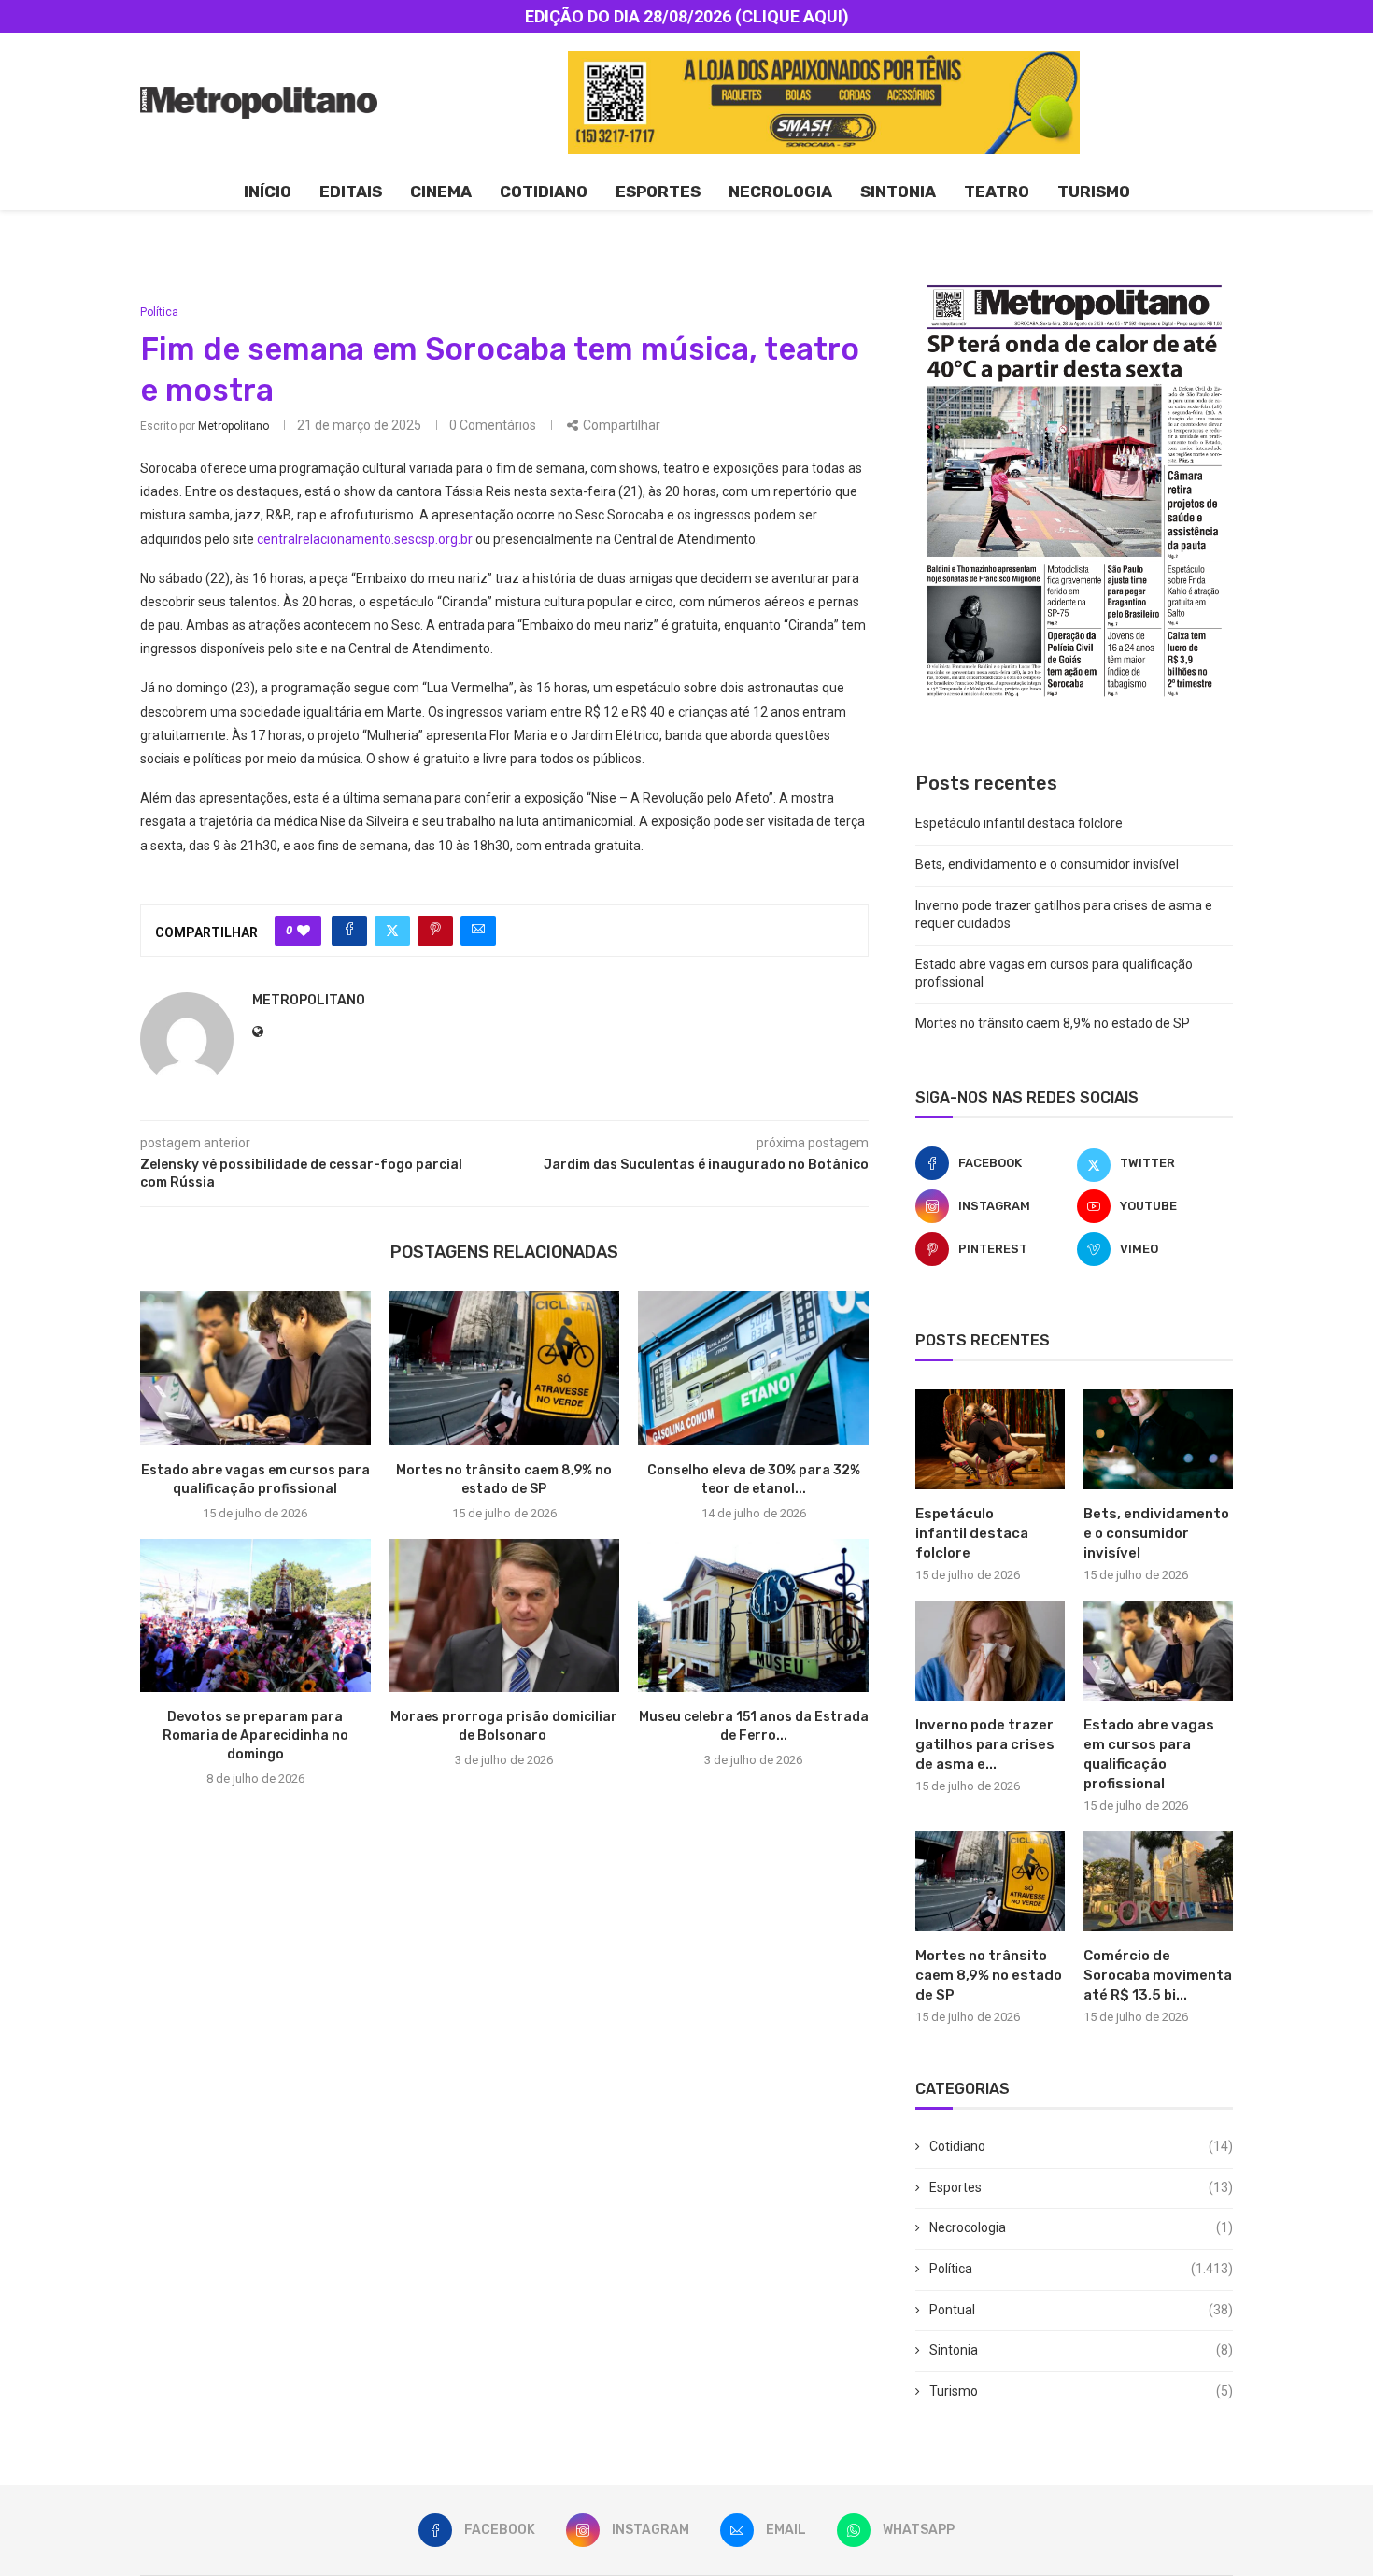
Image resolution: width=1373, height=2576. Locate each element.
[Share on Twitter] (392, 931)
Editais (351, 192)
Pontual (1081, 2310)
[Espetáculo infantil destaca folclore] (990, 1439)
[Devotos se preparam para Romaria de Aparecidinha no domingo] (255, 1615)
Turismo (1094, 192)
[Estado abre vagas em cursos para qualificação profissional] (255, 1368)
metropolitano (234, 426)
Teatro (997, 192)
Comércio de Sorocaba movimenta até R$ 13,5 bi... (1158, 1975)
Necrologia (780, 192)
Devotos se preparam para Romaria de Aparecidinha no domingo (255, 1736)
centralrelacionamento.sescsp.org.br (365, 539)
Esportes (658, 192)
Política (1081, 2269)
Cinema (441, 192)
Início (268, 192)
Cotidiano (544, 192)
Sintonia (898, 192)
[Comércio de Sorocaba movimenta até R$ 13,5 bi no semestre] (1158, 1881)
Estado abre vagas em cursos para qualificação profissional (1149, 1754)
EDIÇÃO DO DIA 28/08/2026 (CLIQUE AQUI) (687, 16)
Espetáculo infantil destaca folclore (1019, 823)
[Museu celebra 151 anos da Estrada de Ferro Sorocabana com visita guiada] (753, 1615)
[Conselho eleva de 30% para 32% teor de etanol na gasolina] (753, 1368)
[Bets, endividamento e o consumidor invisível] (1158, 1439)
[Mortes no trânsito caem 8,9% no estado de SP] (505, 1368)
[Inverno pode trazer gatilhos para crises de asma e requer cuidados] (990, 1651)
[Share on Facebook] (349, 931)
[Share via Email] (478, 931)
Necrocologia (1081, 2227)
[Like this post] (304, 931)
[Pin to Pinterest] (435, 931)
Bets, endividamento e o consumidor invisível (1047, 864)
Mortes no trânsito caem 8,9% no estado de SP (1053, 1023)
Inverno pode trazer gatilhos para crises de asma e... (985, 1744)
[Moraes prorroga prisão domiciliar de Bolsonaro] (505, 1615)
